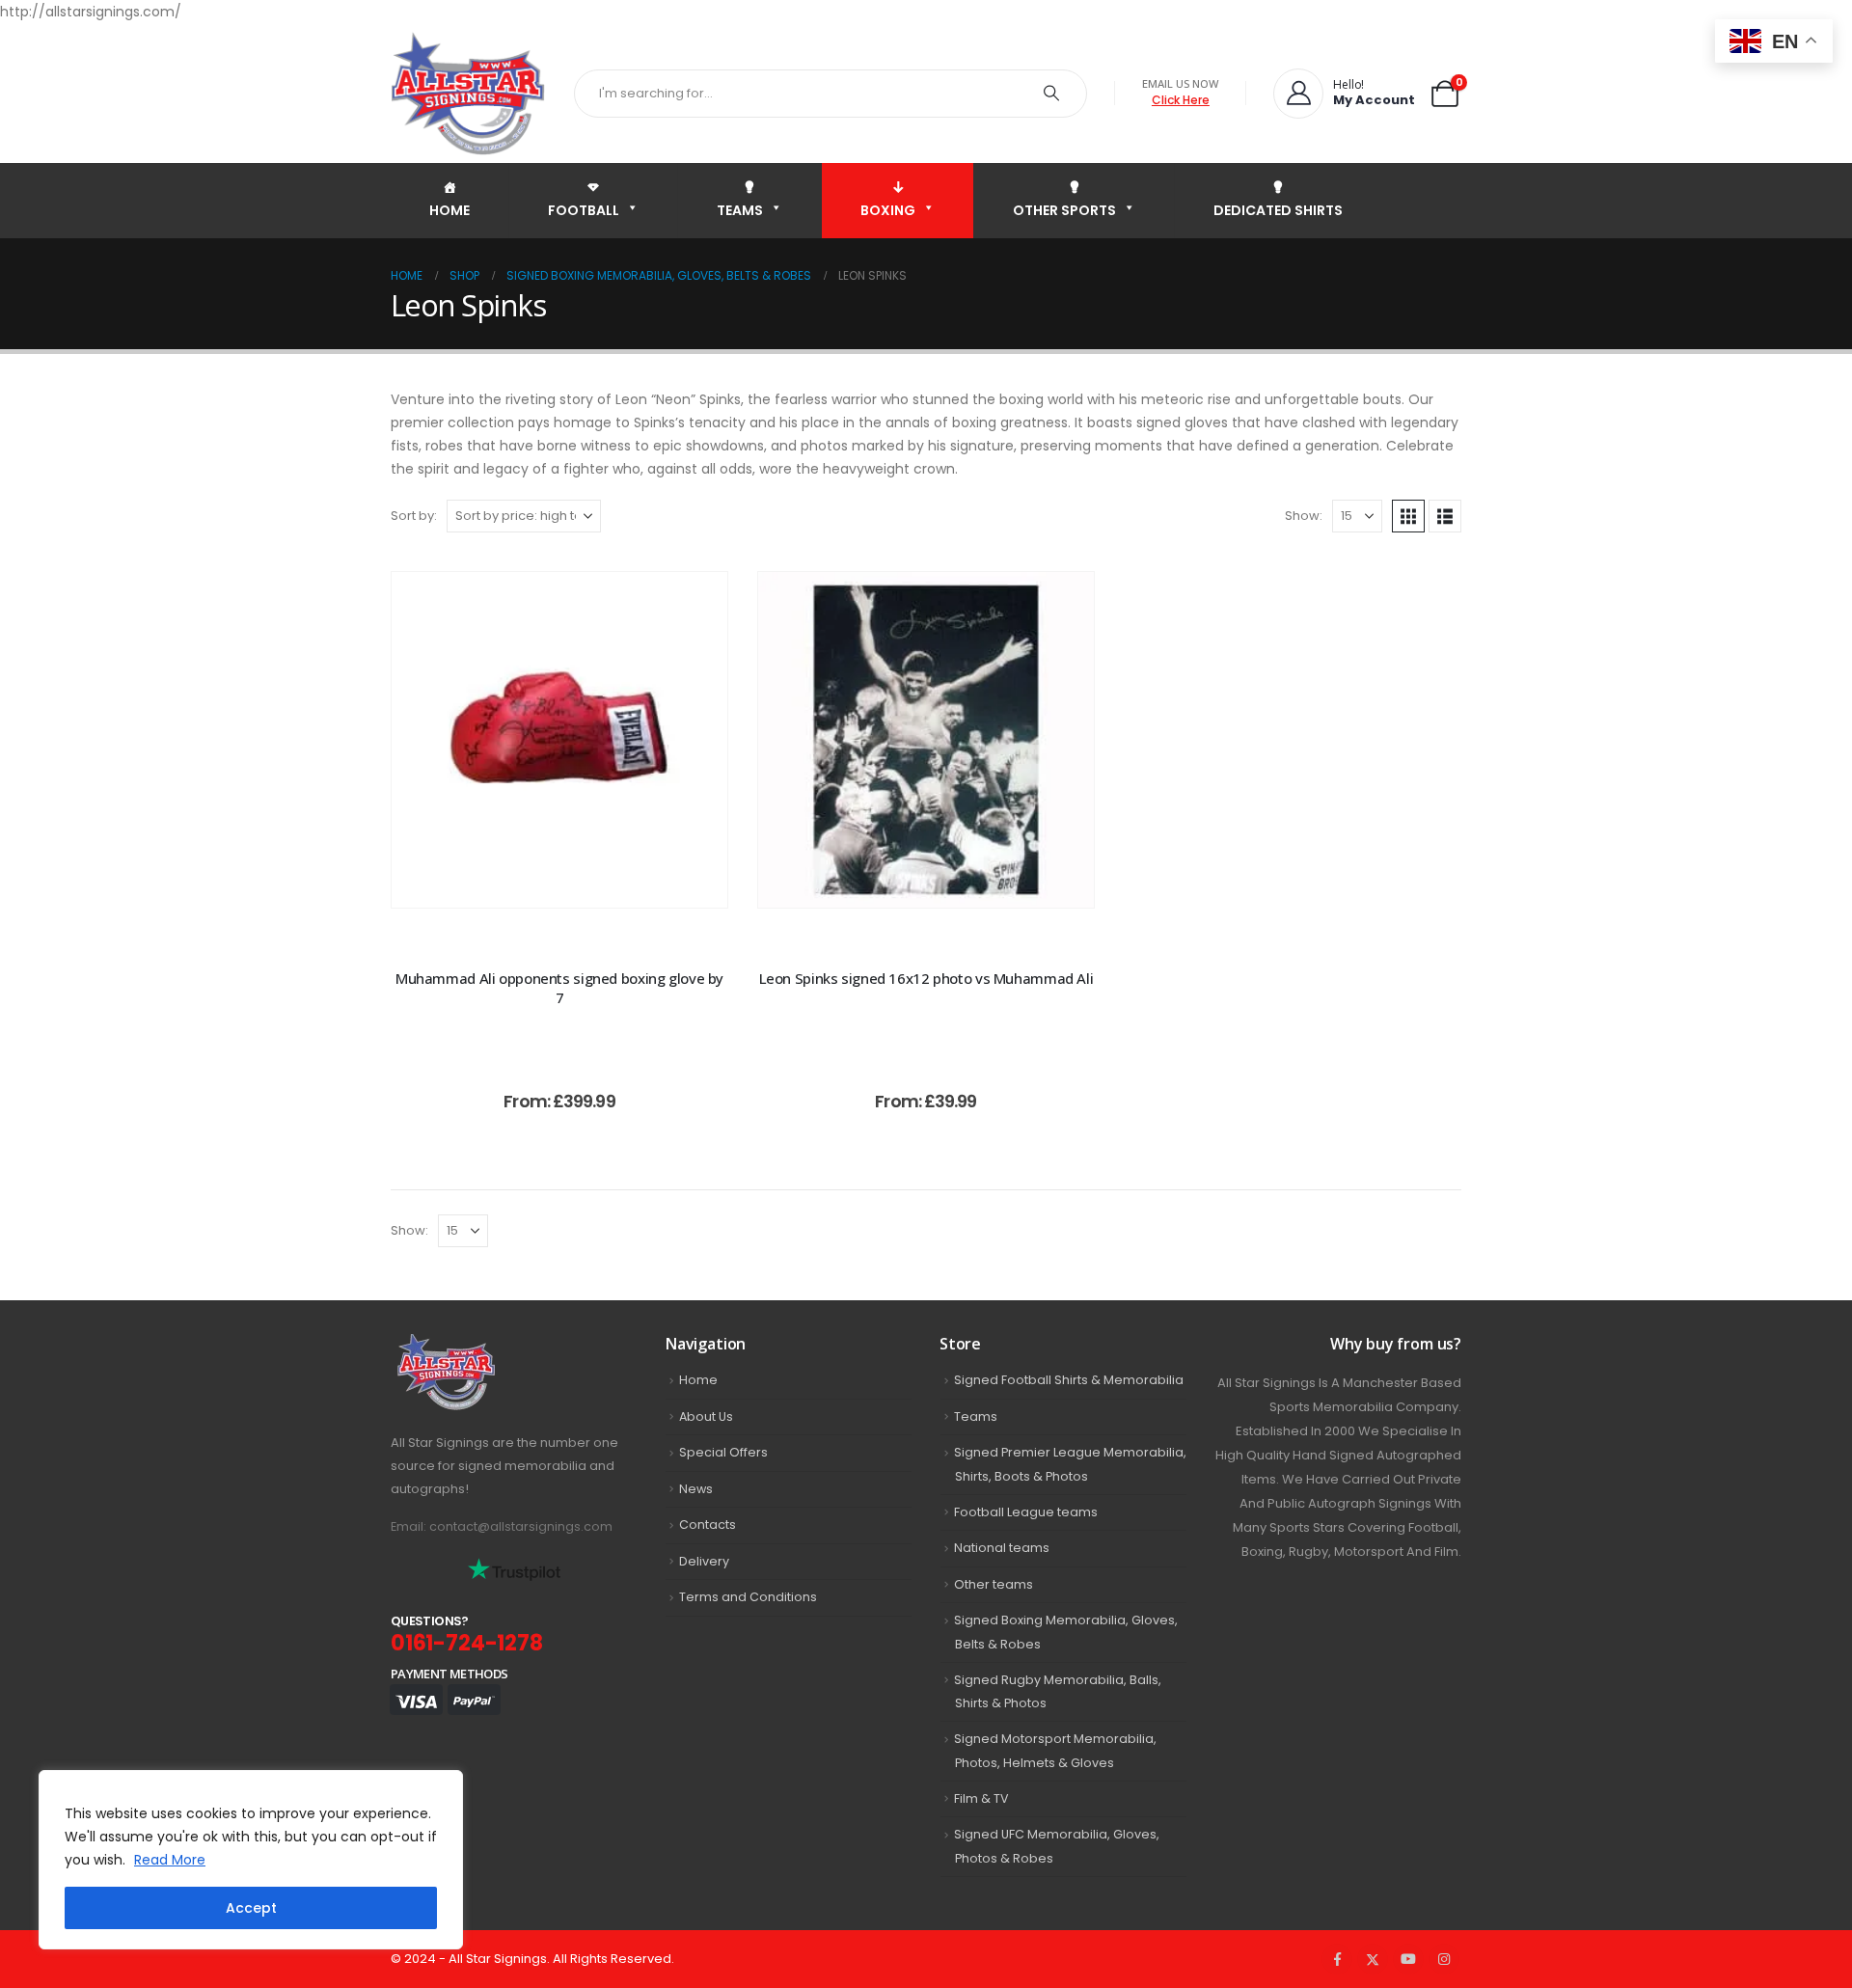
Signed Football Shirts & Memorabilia (1069, 1380)
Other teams (994, 1584)
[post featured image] (559, 740)
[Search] (1051, 94)
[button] (1408, 516)
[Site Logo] (468, 93)
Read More (170, 1860)
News (696, 1489)
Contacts (708, 1525)
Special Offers (723, 1452)
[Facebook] (1337, 1959)
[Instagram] (1444, 1959)
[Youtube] (1408, 1959)
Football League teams (1026, 1512)
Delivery (704, 1561)
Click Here (1181, 100)
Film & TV (981, 1798)
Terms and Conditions (748, 1597)
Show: (1304, 516)
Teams (976, 1416)
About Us (706, 1416)
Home (698, 1380)
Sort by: (414, 516)
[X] (1373, 1959)
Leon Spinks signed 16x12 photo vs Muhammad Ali (926, 978)
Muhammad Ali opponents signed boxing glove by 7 (559, 988)
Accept (251, 1908)
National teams (1002, 1548)
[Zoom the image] (488, 1345)
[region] (251, 1860)
